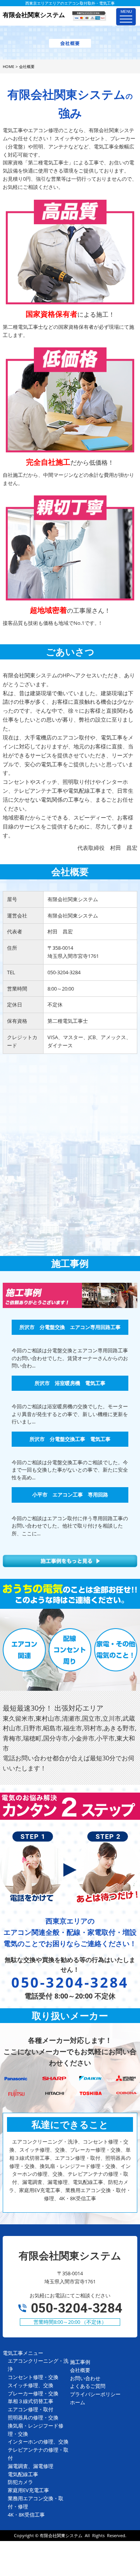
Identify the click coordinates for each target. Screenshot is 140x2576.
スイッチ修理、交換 (31, 2385)
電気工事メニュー (23, 2353)
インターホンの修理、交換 (38, 2442)
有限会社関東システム (61, 2535)
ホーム (78, 2402)
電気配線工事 (23, 2474)
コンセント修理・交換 (33, 2377)
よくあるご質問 (88, 2386)
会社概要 (80, 2370)
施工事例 (80, 2362)
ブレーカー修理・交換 (33, 2393)
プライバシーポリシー (95, 2394)
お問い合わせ (85, 2378)
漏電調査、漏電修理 (31, 2466)
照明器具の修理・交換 (33, 2417)
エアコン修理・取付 (31, 2409)
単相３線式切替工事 (31, 2401)
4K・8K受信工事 (26, 2515)
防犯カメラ (20, 2482)
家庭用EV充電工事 (28, 2490)
